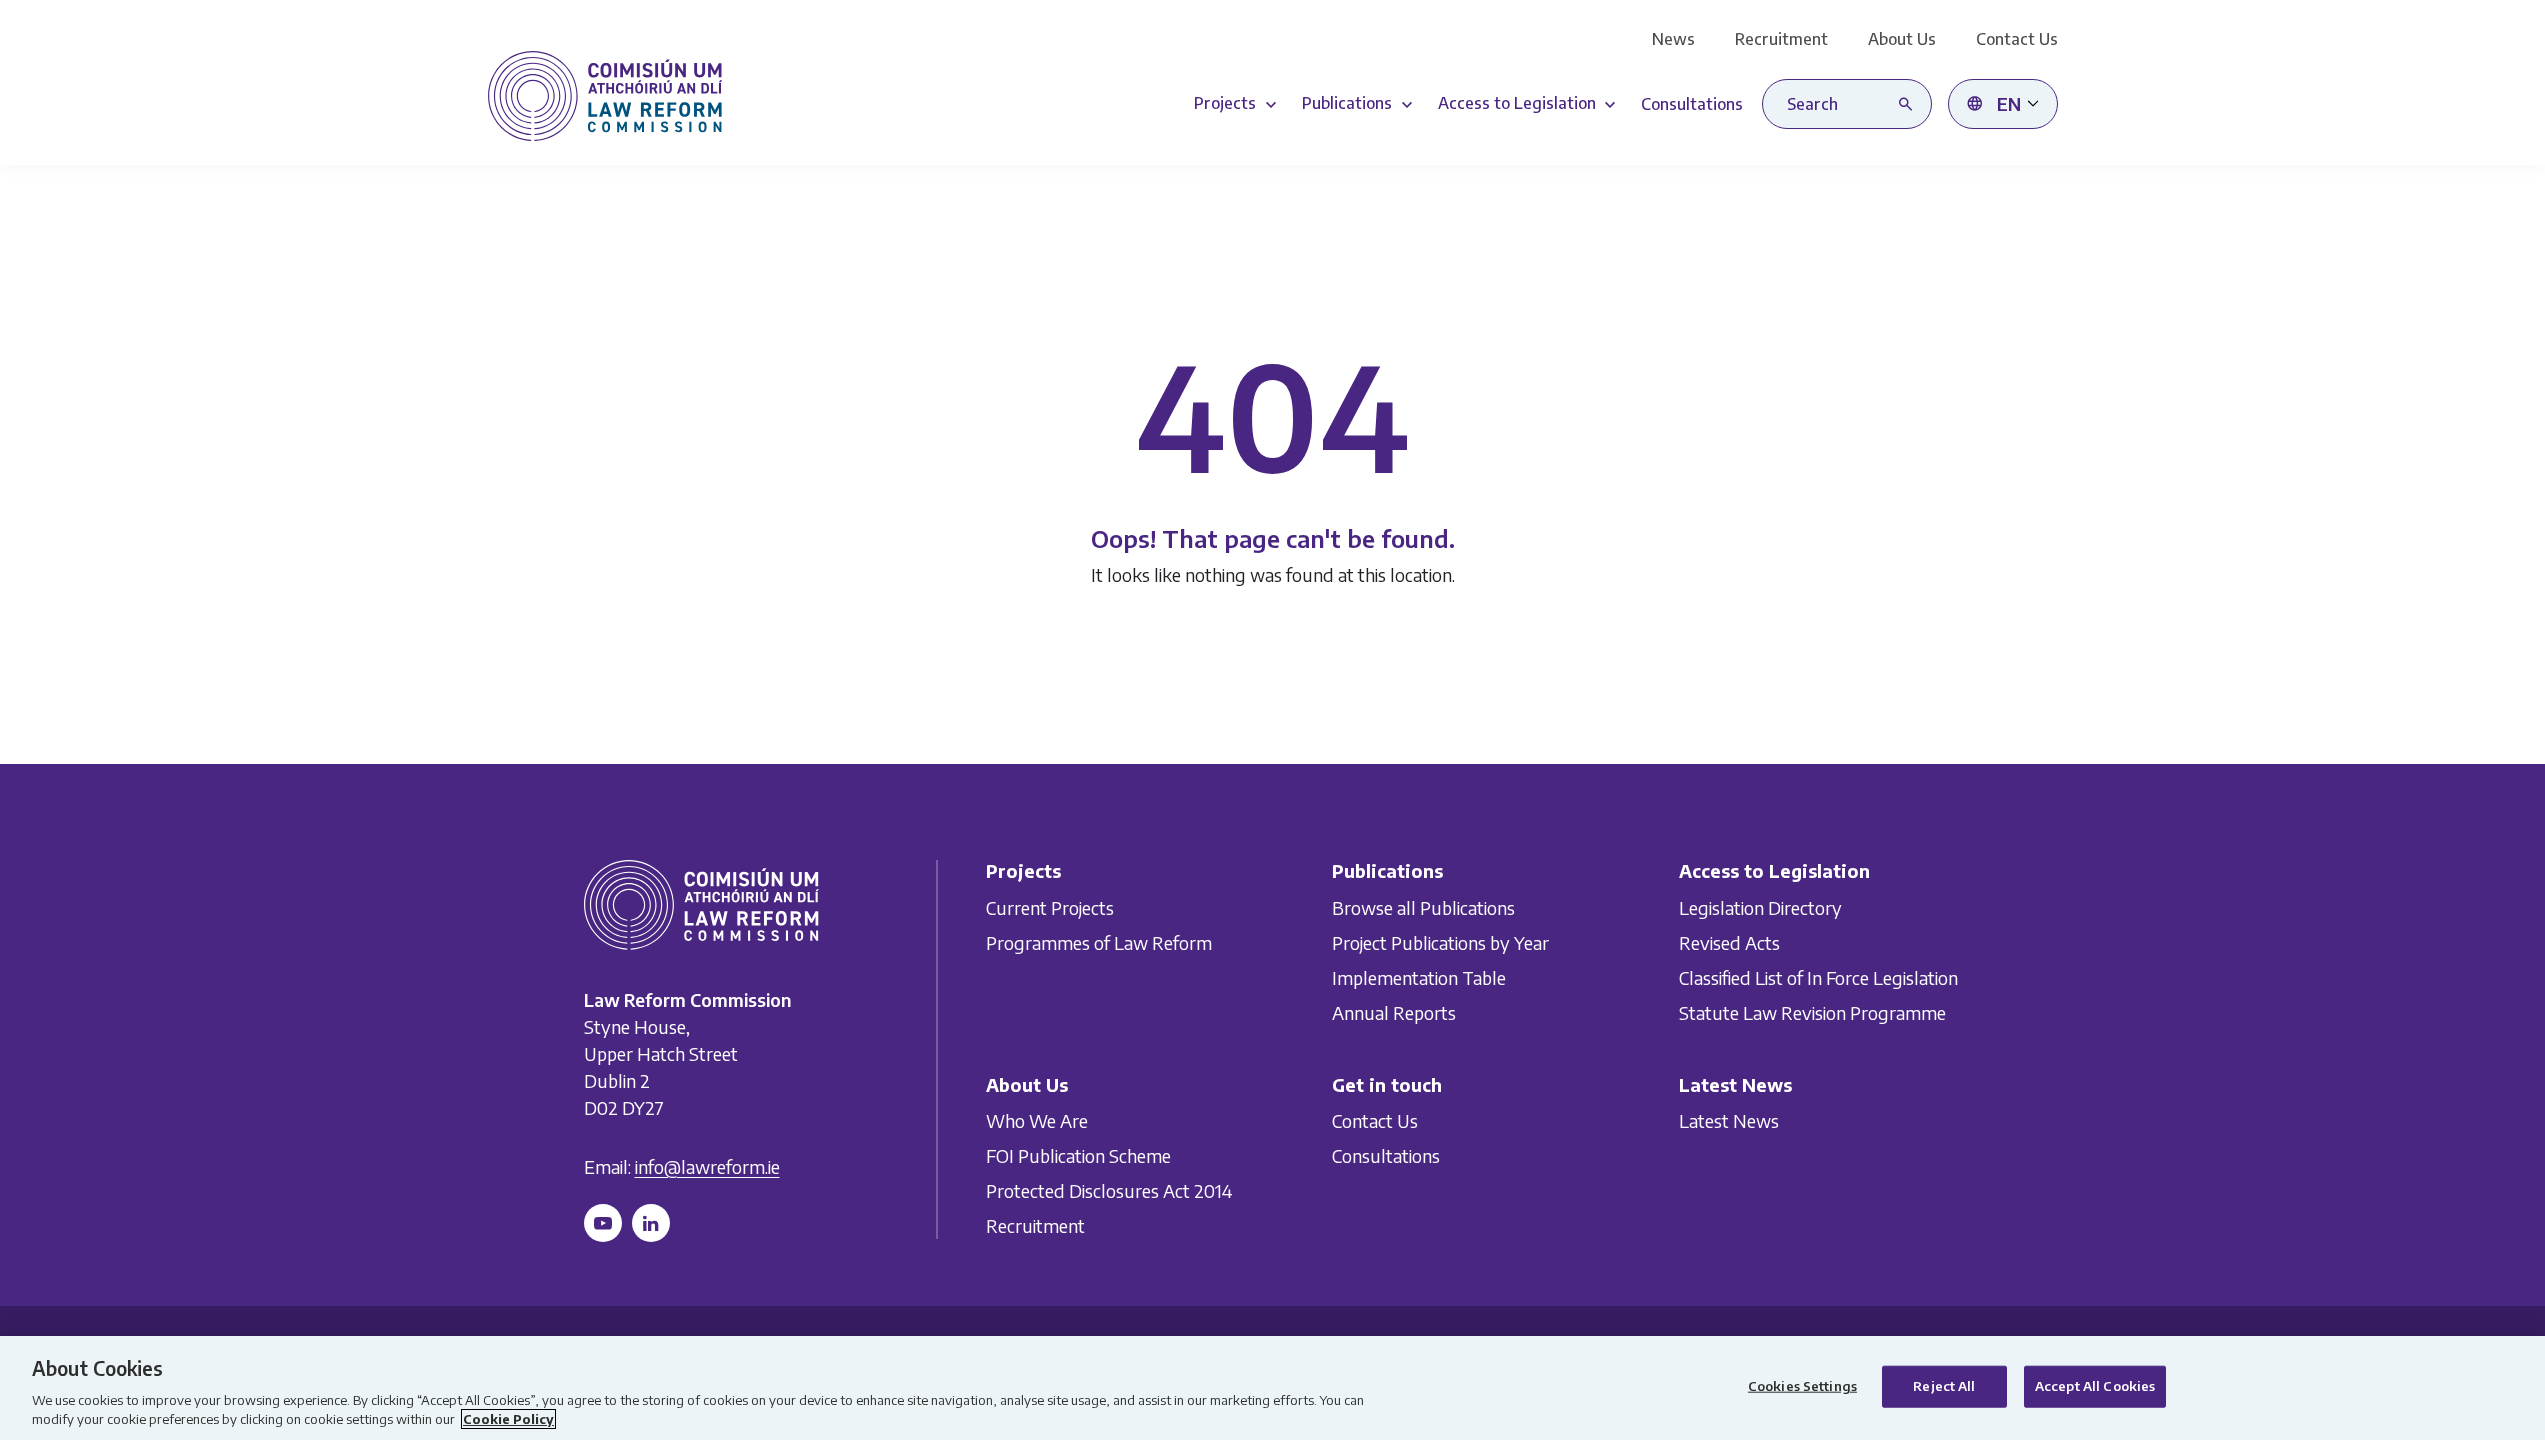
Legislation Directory (1760, 907)
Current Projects (1050, 907)
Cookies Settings (1802, 1386)
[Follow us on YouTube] (603, 1223)
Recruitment (1781, 39)
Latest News (1729, 1120)
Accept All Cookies (2095, 1386)
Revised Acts (1729, 942)
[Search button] (1910, 104)
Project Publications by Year (1440, 942)
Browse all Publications (1423, 907)
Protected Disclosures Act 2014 (1109, 1190)
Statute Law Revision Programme (1812, 1012)
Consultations (1386, 1155)
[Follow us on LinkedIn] (651, 1223)
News (1673, 39)
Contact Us (2017, 39)
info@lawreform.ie (707, 1166)
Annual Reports (1394, 1012)
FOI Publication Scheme (1078, 1155)
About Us (1902, 39)
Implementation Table (1419, 977)
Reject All (1944, 1386)
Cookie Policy (508, 1419)
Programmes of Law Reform (1099, 942)
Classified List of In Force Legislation (1818, 977)
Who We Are (1037, 1120)
